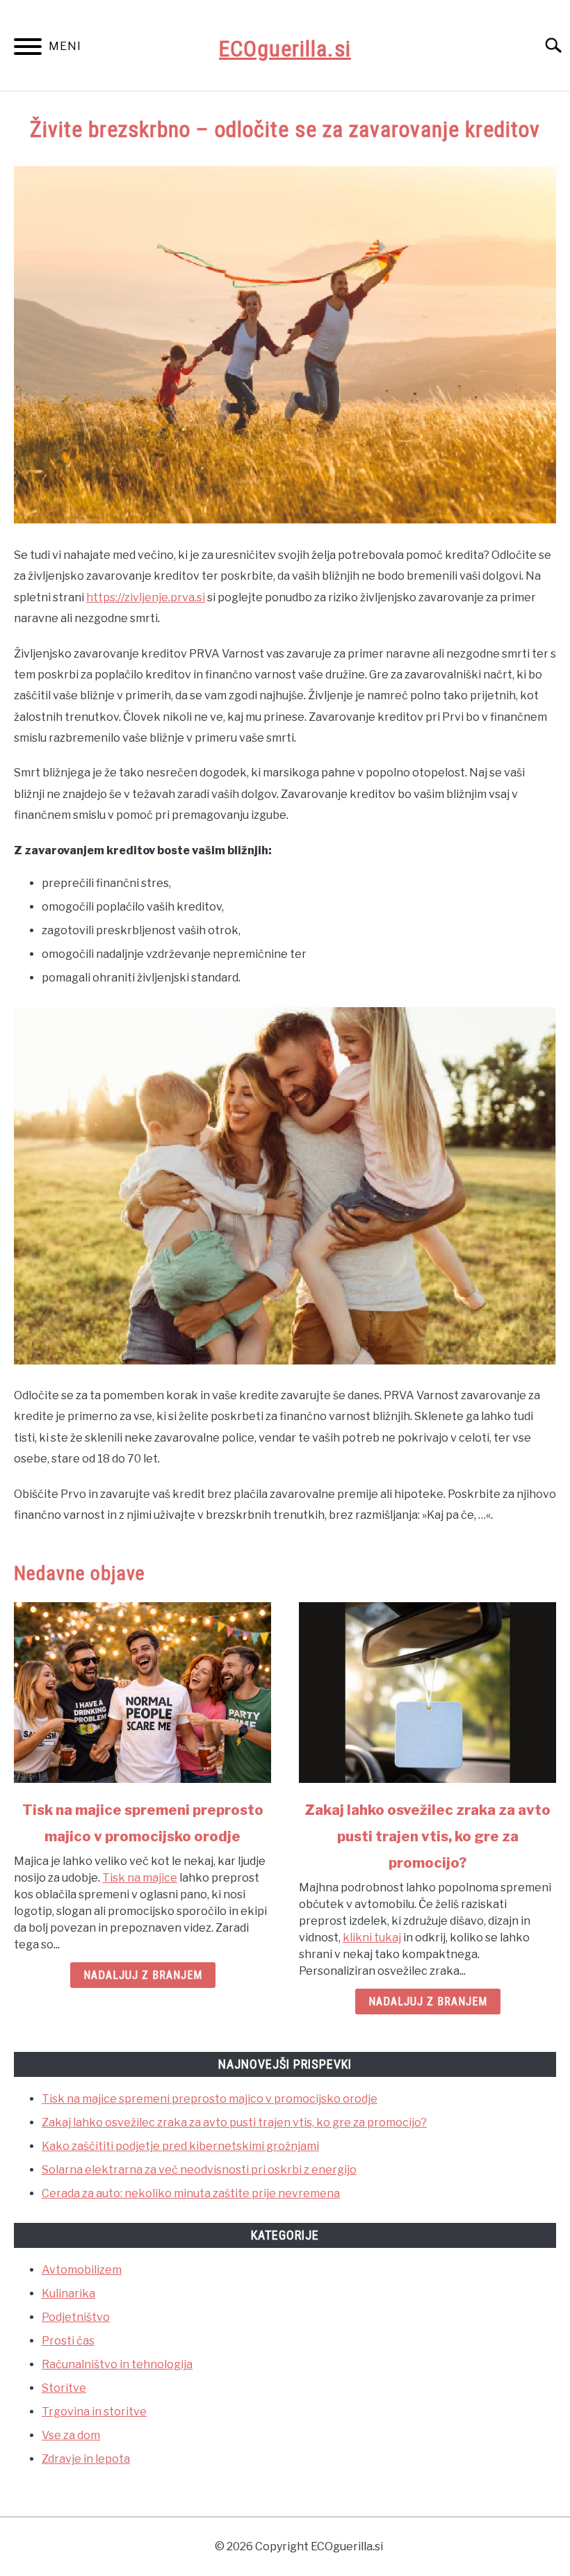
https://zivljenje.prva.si (146, 597)
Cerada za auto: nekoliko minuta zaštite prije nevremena (191, 2193)
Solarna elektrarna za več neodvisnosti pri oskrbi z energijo (199, 2170)
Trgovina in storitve (94, 2412)
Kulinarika (68, 2293)
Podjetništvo (76, 2317)
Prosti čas (68, 2341)
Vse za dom (71, 2435)
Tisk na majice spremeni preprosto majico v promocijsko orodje (210, 2099)
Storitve (64, 2388)
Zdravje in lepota (86, 2459)
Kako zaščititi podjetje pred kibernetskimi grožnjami (180, 2146)
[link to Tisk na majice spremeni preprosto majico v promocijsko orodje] (142, 1693)
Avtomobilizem (82, 2270)
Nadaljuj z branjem (143, 1975)
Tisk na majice (140, 1878)
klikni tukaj (372, 1938)
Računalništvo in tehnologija (117, 2364)
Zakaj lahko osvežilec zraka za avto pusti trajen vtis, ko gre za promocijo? (427, 1836)
